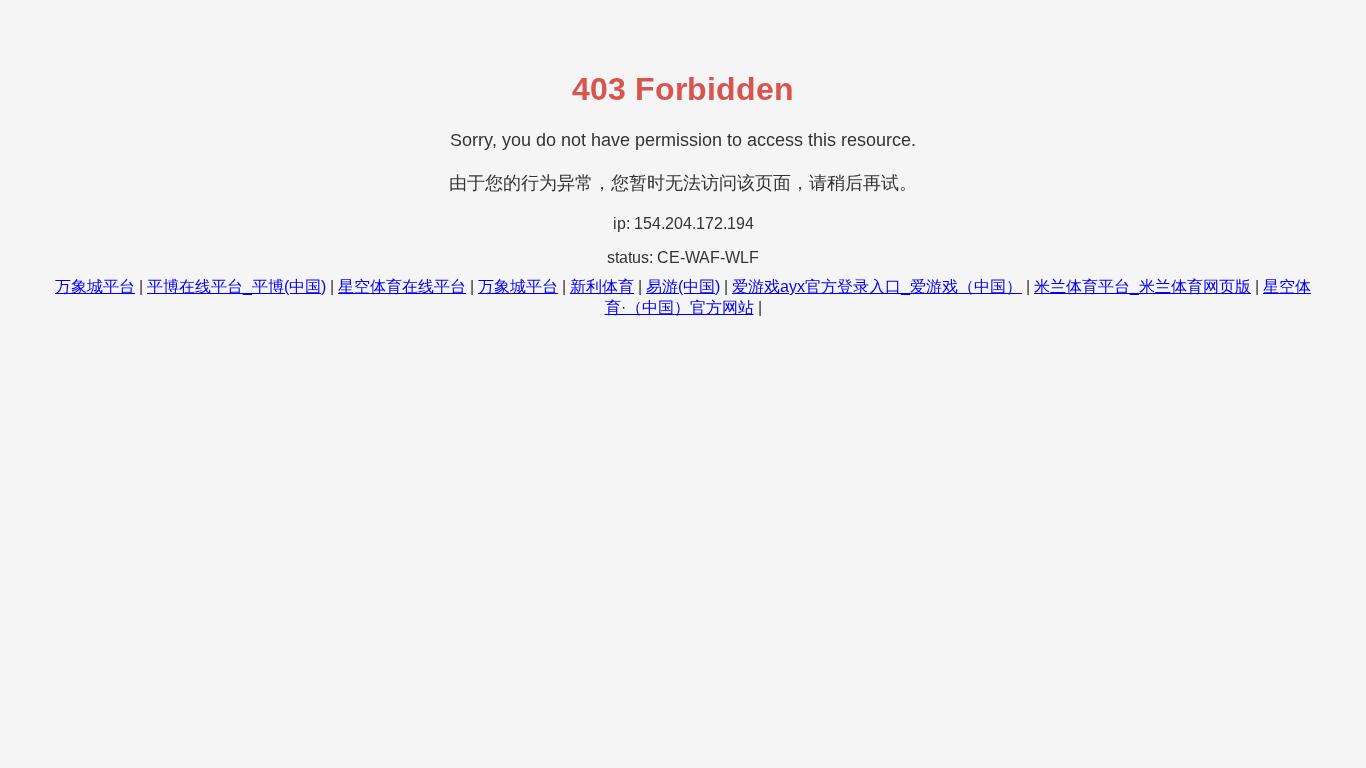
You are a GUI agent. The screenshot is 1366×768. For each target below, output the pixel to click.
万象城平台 (95, 286)
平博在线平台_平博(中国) (236, 286)
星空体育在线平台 (402, 286)
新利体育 (602, 286)
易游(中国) (683, 286)
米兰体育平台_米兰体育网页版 (1142, 286)
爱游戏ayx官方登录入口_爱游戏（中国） (877, 286)
